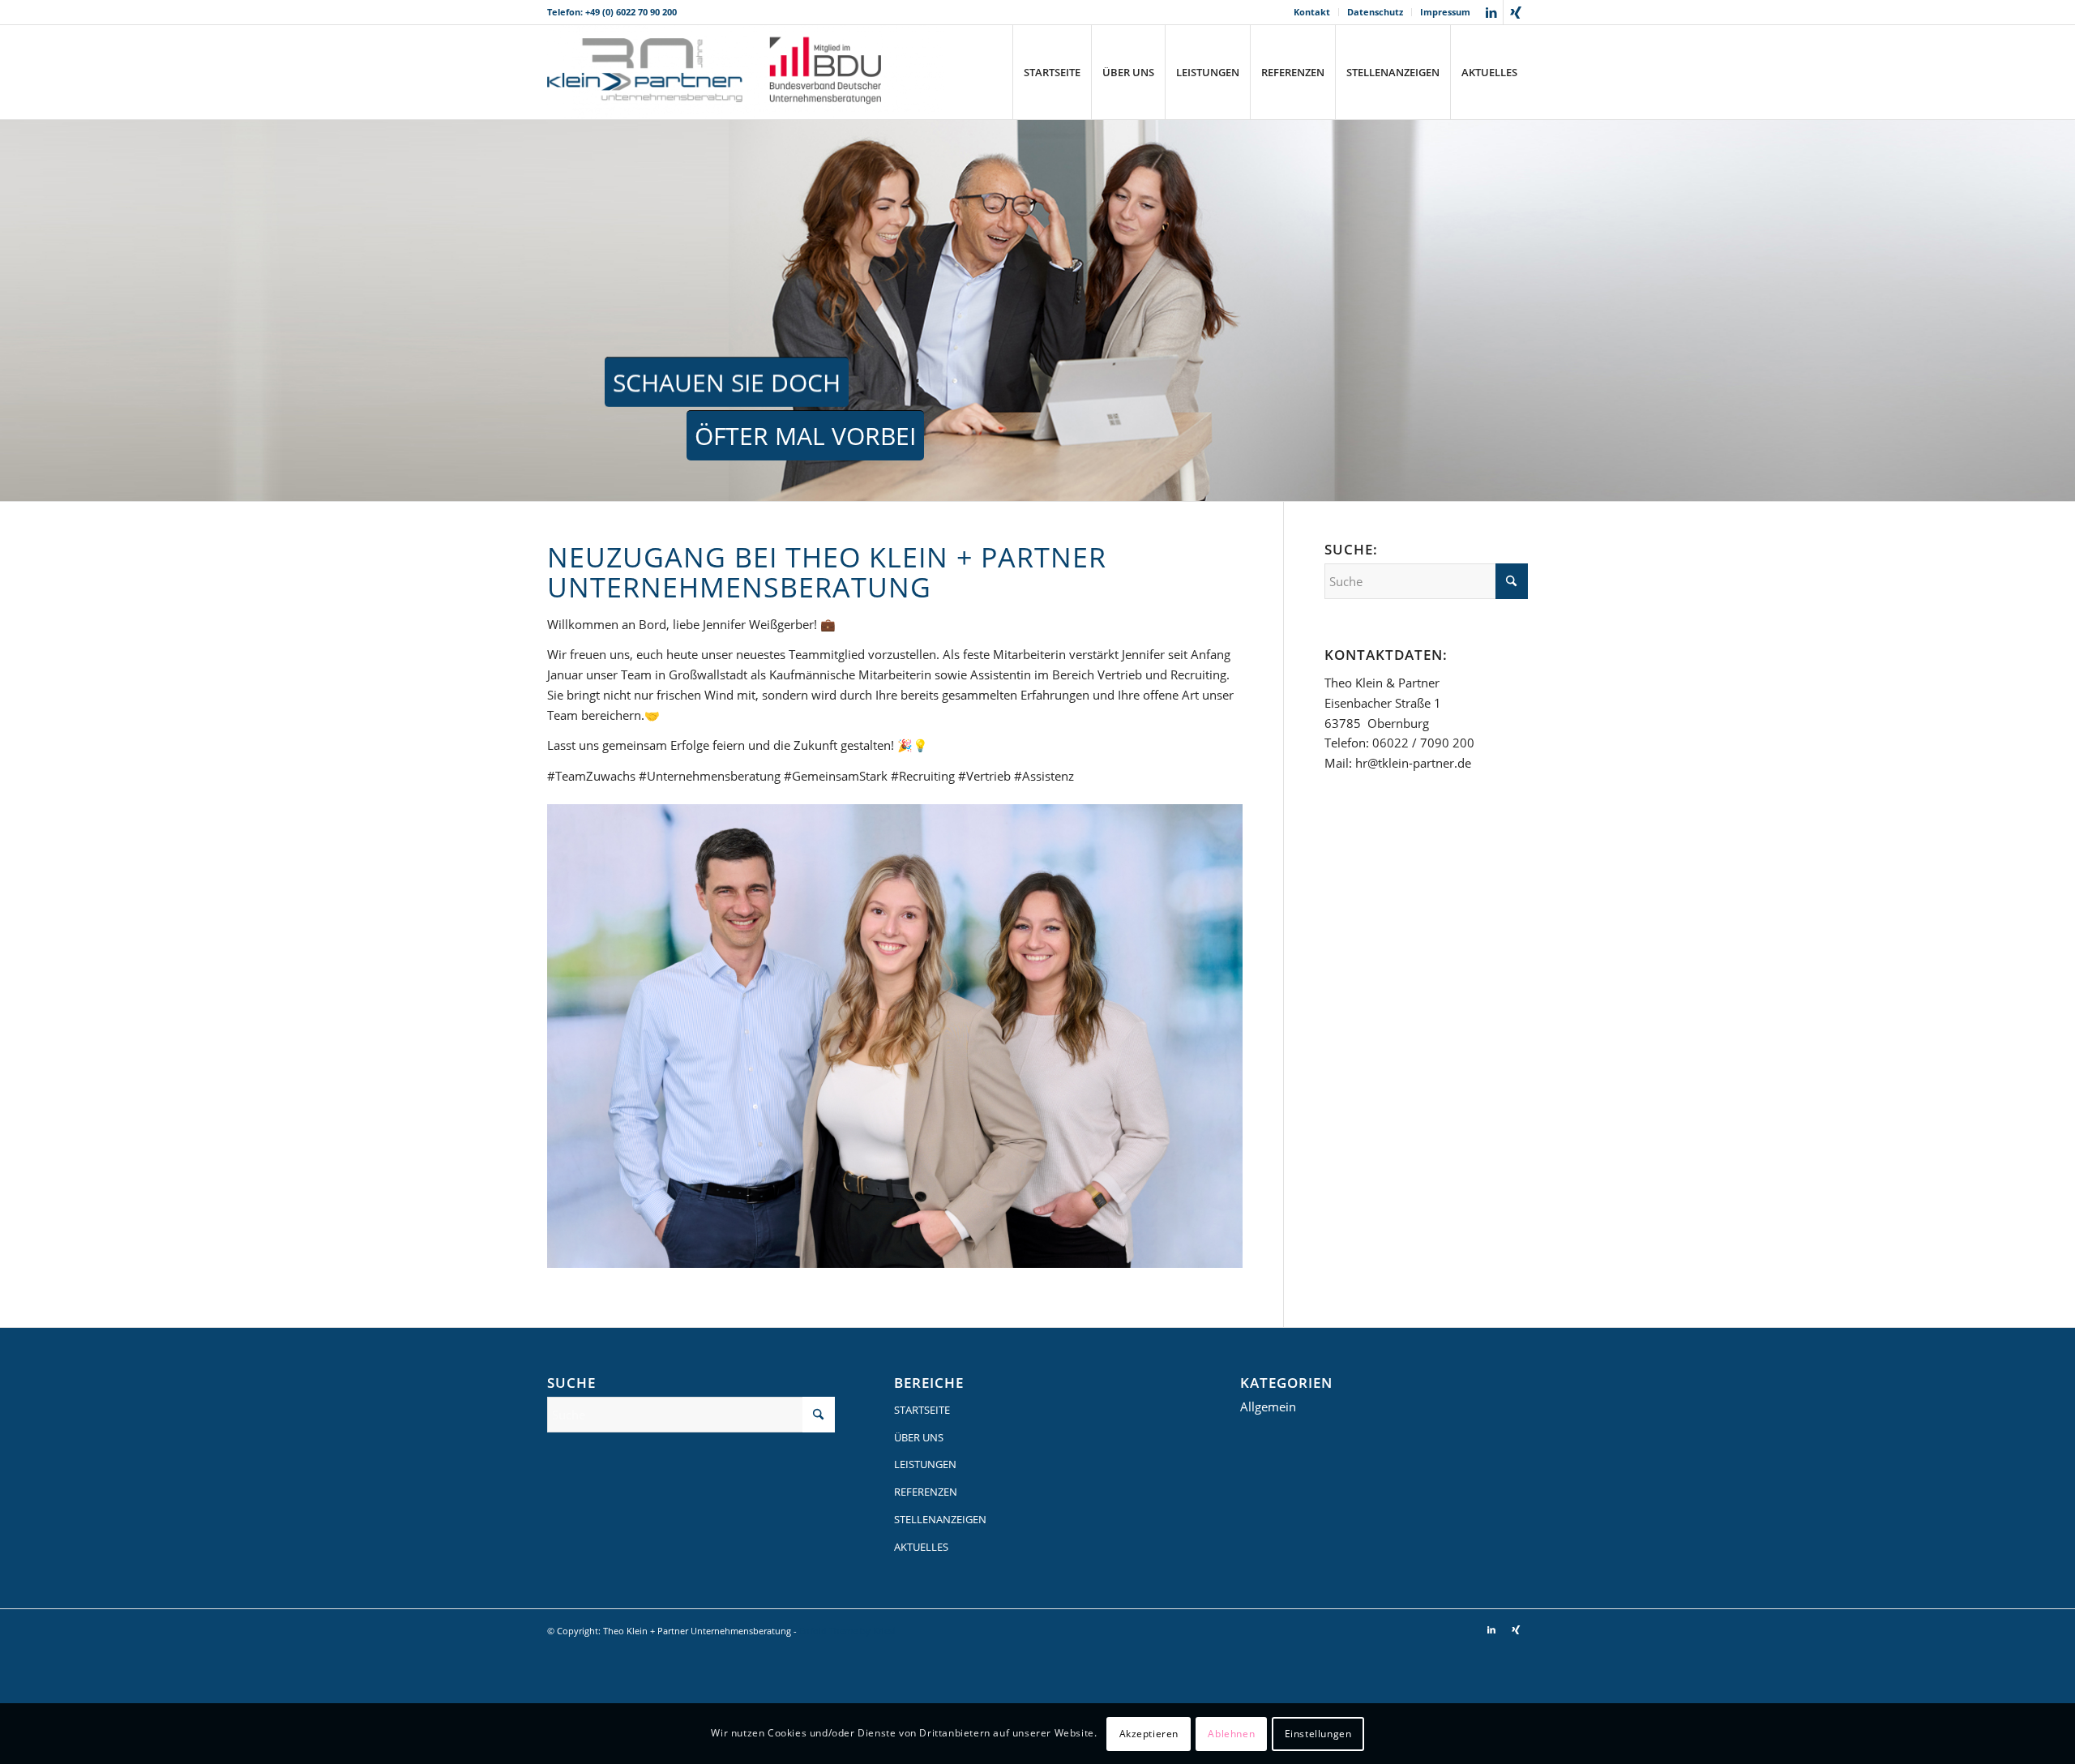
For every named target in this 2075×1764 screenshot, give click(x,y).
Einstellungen (1318, 1733)
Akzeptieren (1149, 1733)
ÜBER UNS (919, 1437)
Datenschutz (1375, 12)
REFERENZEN (926, 1492)
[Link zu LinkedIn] (1491, 12)
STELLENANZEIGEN (940, 1519)
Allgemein (1268, 1406)
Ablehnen (1231, 1733)
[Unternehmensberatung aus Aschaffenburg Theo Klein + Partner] (746, 72)
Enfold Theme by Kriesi (847, 1631)
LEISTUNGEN (925, 1464)
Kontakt (1312, 12)
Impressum (1445, 12)
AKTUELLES (921, 1547)
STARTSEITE (922, 1410)
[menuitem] (1312, 12)
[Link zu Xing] (1516, 12)
